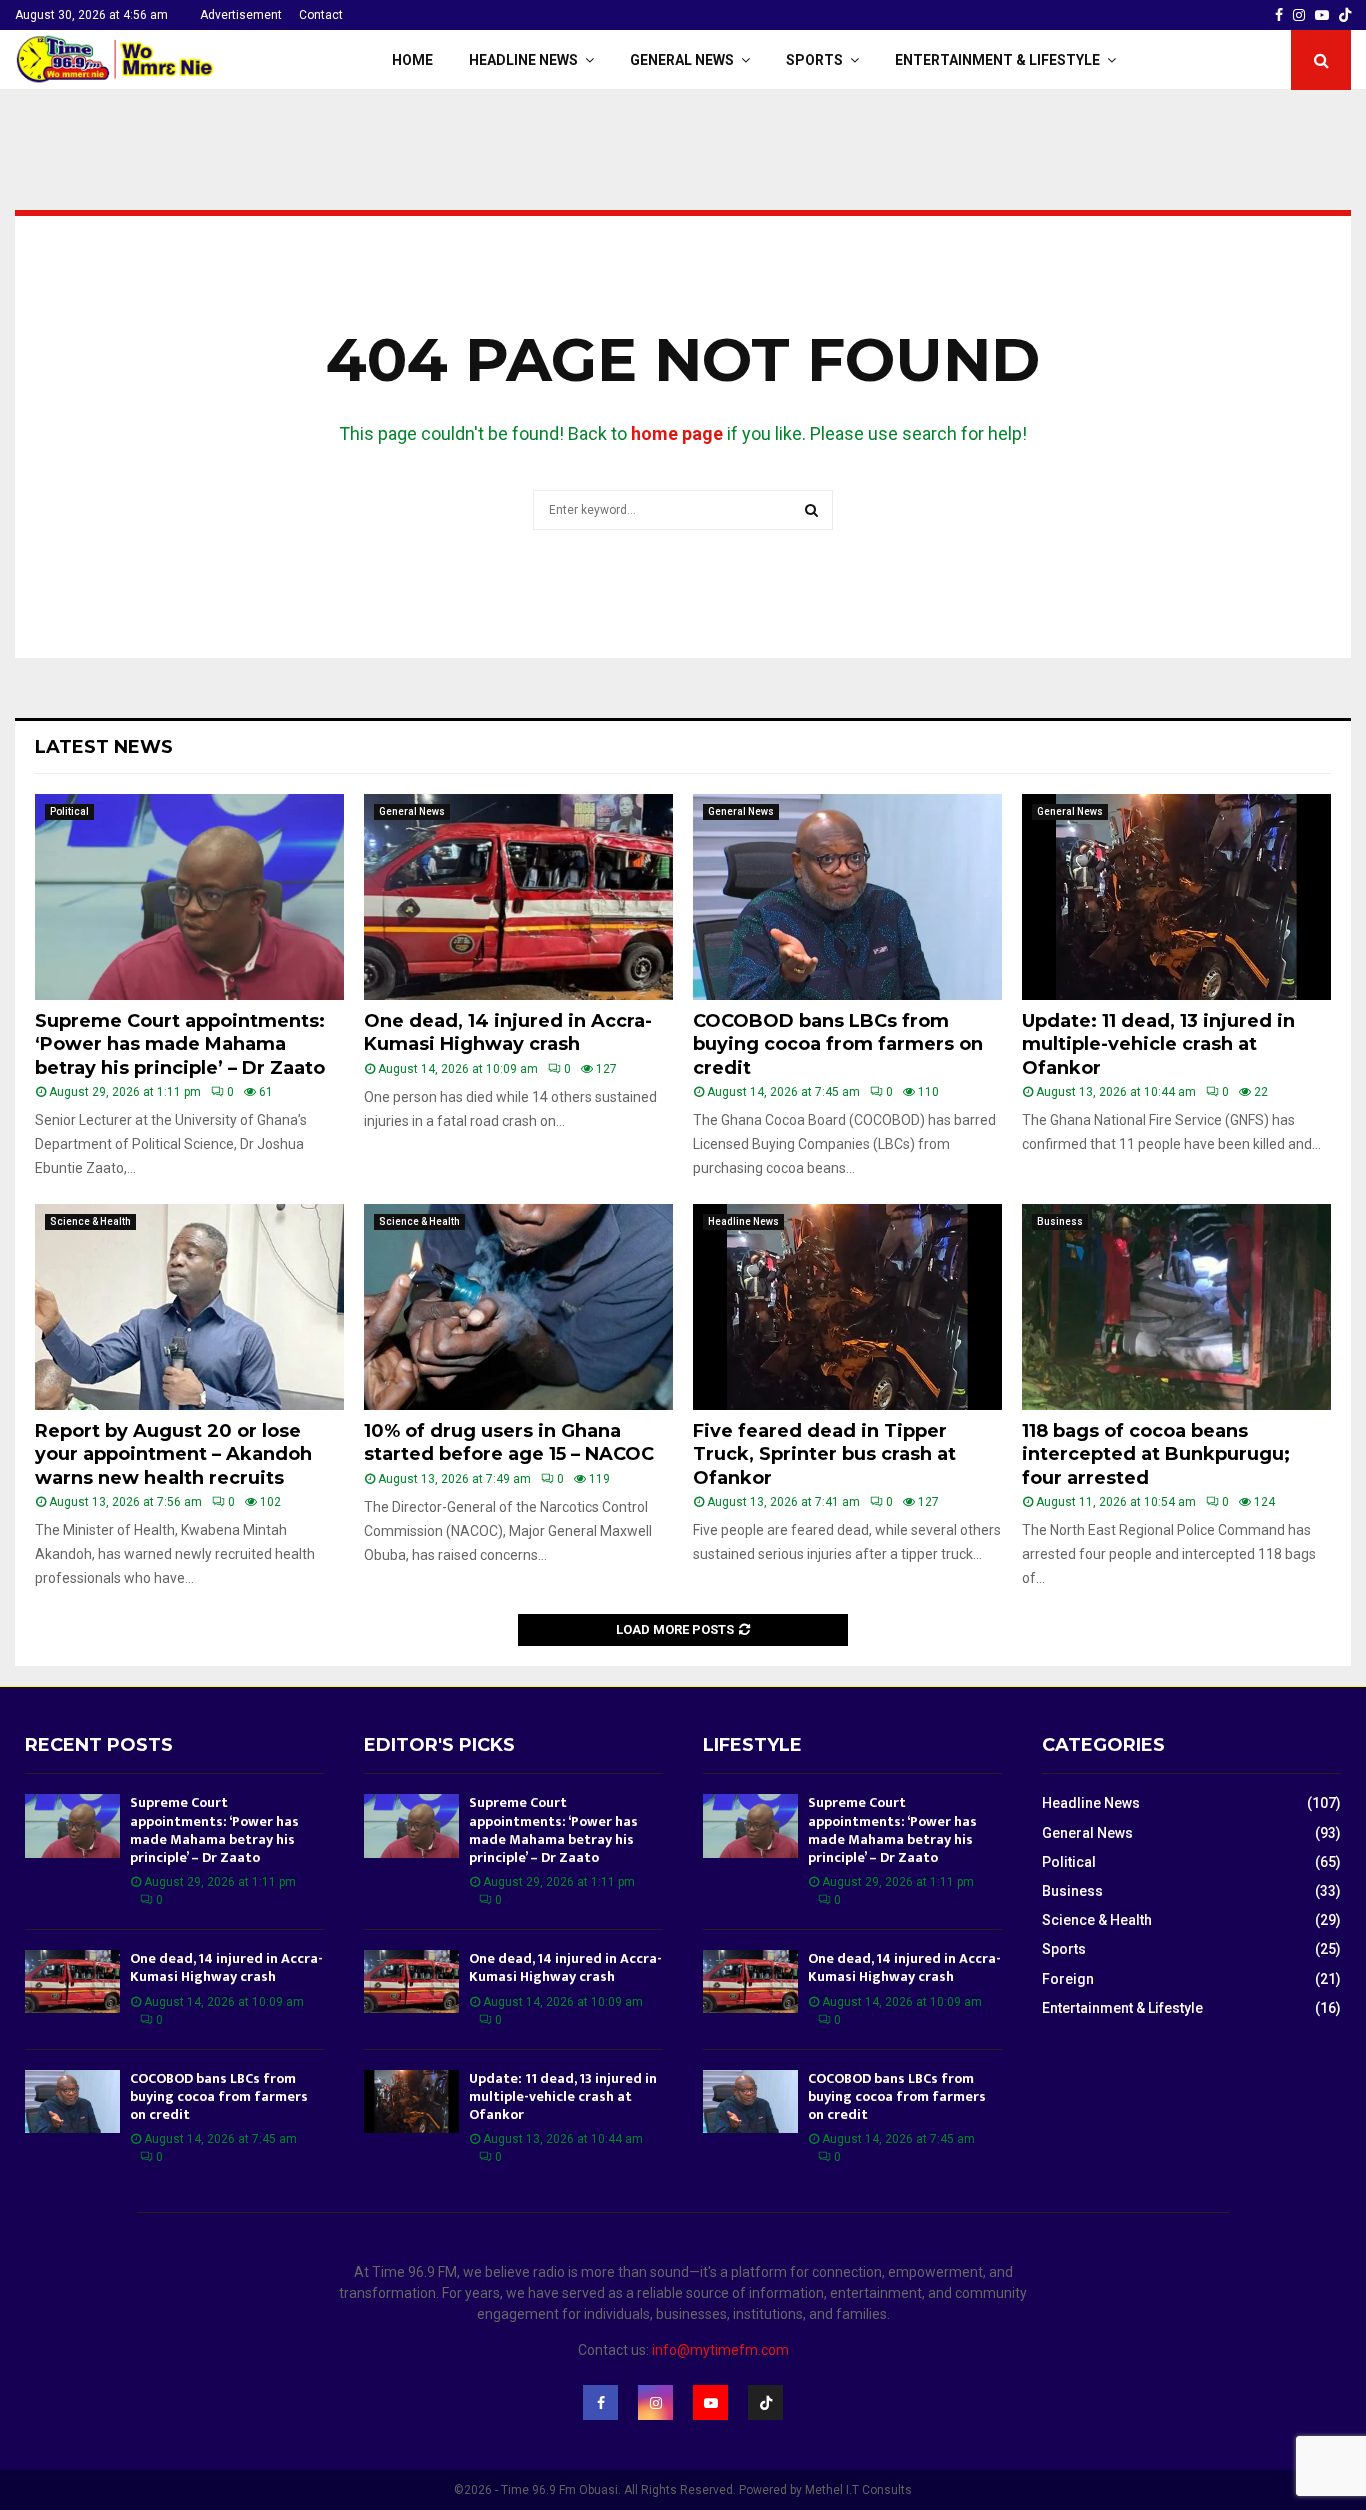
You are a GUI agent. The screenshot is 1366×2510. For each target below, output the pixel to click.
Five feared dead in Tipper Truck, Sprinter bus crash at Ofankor (824, 1454)
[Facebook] (600, 2402)
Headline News (523, 60)
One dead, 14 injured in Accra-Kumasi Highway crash (508, 1032)
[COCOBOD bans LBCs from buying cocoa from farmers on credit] (847, 897)
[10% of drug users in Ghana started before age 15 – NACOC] (518, 1307)
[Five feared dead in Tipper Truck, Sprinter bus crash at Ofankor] (847, 1307)
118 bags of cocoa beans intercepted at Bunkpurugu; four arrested (1156, 1454)
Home (412, 60)
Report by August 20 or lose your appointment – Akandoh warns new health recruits (173, 1454)
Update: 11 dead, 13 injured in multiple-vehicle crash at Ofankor (1158, 1044)
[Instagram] (655, 2402)
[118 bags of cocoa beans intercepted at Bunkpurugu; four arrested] (1176, 1307)
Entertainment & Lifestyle (997, 60)
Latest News (104, 747)
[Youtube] (710, 2402)
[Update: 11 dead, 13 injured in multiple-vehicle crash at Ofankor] (1176, 897)
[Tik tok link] (1345, 15)
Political (69, 811)
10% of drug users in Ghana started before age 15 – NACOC (509, 1442)
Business (1060, 1221)
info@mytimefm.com (720, 2350)
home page (677, 433)
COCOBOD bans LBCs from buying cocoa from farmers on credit (838, 1044)
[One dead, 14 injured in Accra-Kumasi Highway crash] (518, 897)
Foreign (1068, 1979)
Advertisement (241, 15)
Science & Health (90, 1221)
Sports (814, 60)
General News (682, 60)
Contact (321, 15)
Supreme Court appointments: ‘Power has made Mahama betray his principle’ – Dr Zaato (180, 1044)
